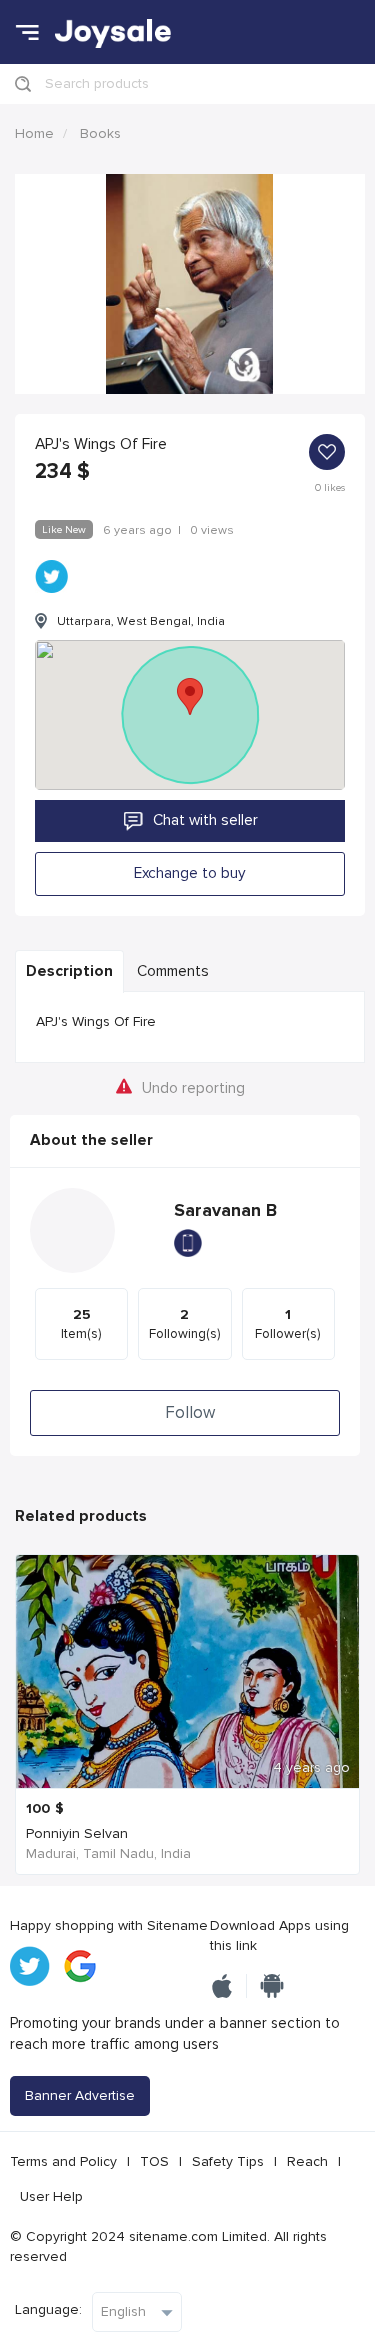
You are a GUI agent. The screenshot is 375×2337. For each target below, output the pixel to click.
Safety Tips (228, 2161)
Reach (307, 2161)
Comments (173, 971)
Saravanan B (225, 1210)
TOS (154, 2161)
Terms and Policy (63, 2161)
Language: (48, 2309)
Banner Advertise (80, 2095)
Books (100, 133)
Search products (97, 83)
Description (69, 971)
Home (34, 133)
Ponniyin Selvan (77, 1833)
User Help (51, 2196)
